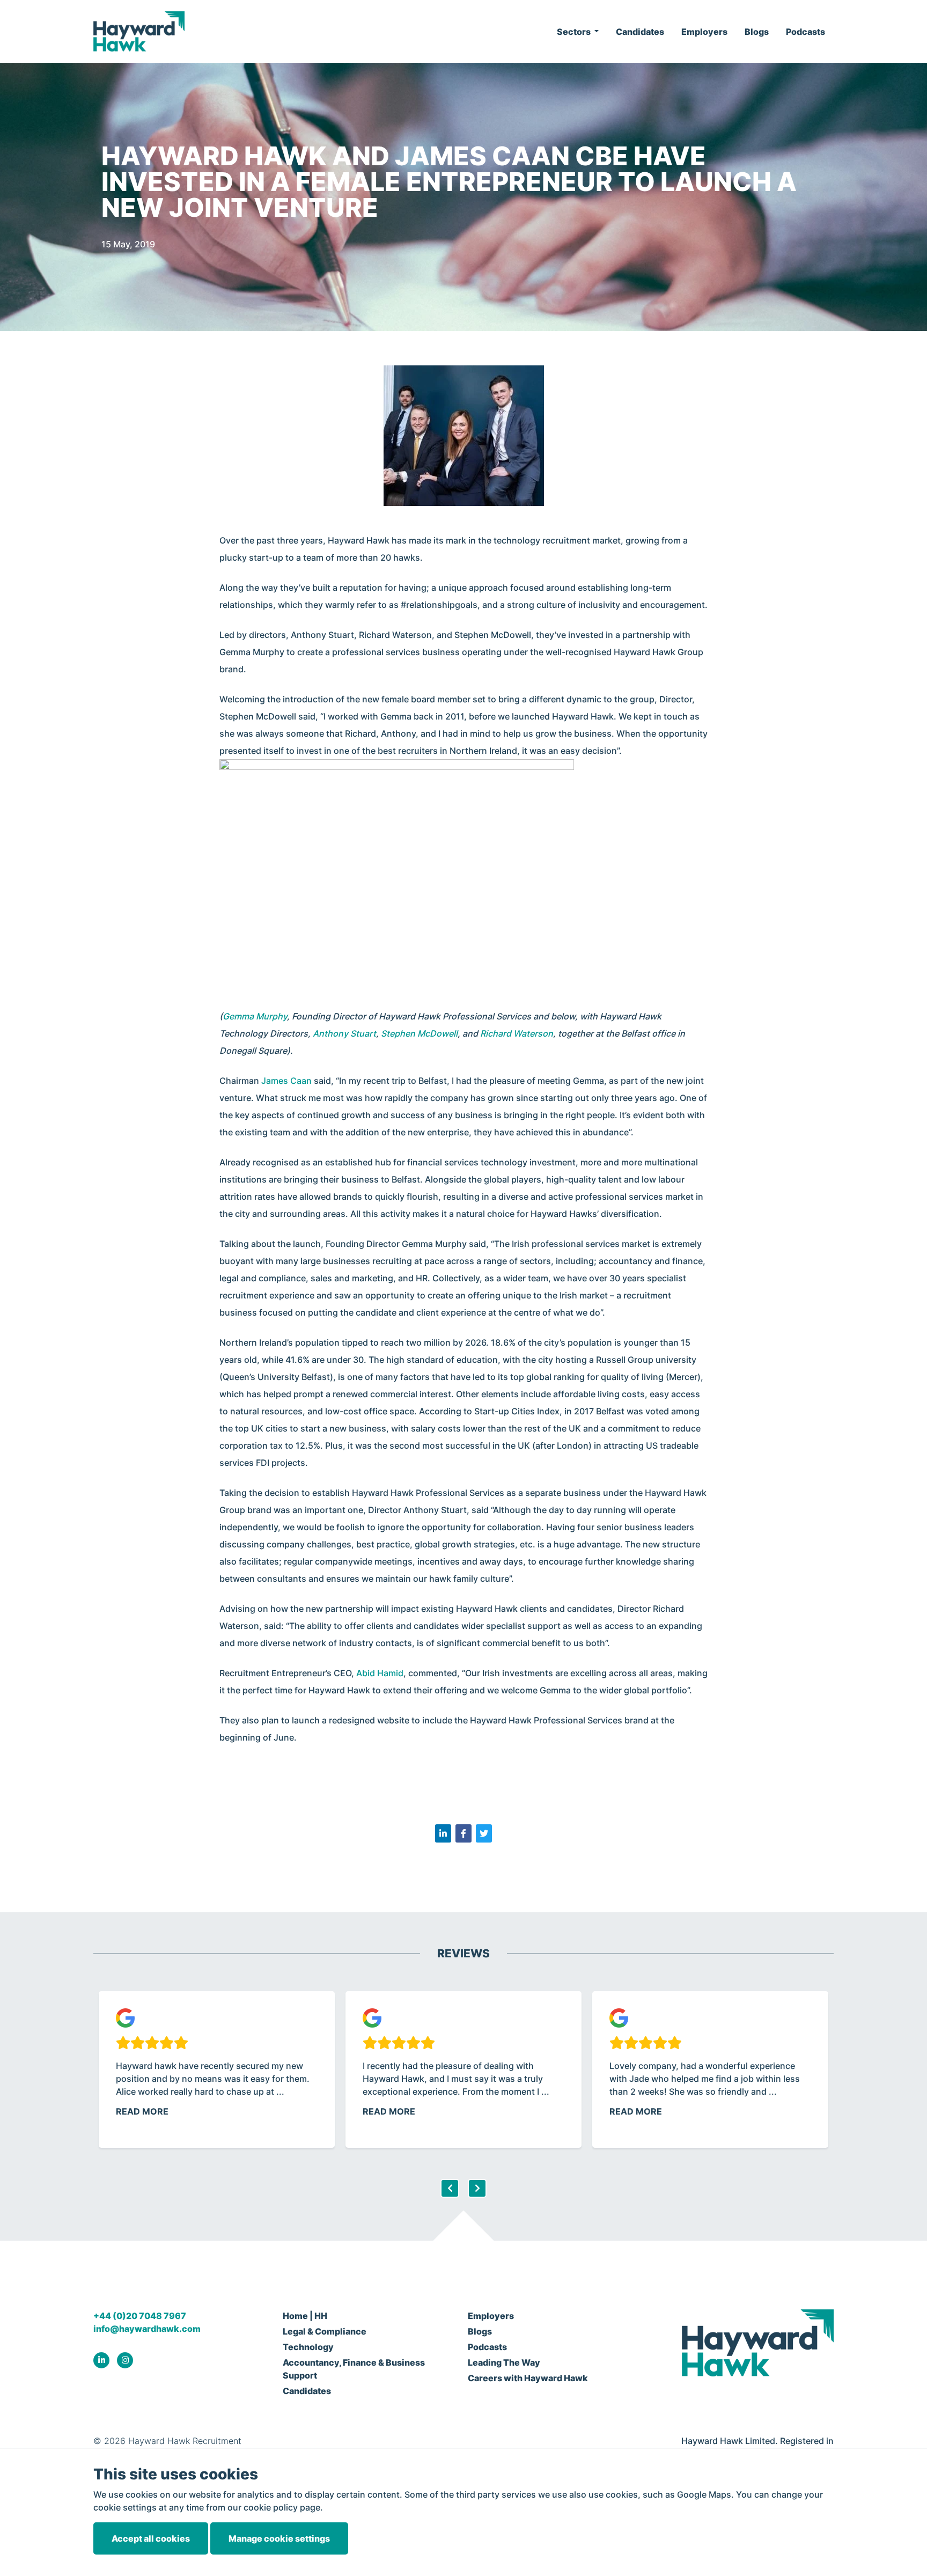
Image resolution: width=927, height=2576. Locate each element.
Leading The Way (504, 2362)
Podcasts (805, 32)
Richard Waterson (517, 1033)
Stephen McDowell (419, 1033)
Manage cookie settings (279, 2538)
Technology (308, 2347)
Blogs (757, 32)
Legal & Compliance (325, 2331)
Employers (704, 32)
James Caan (286, 1081)
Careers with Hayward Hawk (528, 2378)
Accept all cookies (151, 2538)
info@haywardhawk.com (147, 2329)
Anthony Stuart (344, 1033)
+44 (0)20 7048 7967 (140, 2316)
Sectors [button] (575, 32)
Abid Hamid (380, 1673)
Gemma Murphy (255, 1016)
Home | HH (305, 2316)
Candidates (640, 32)
